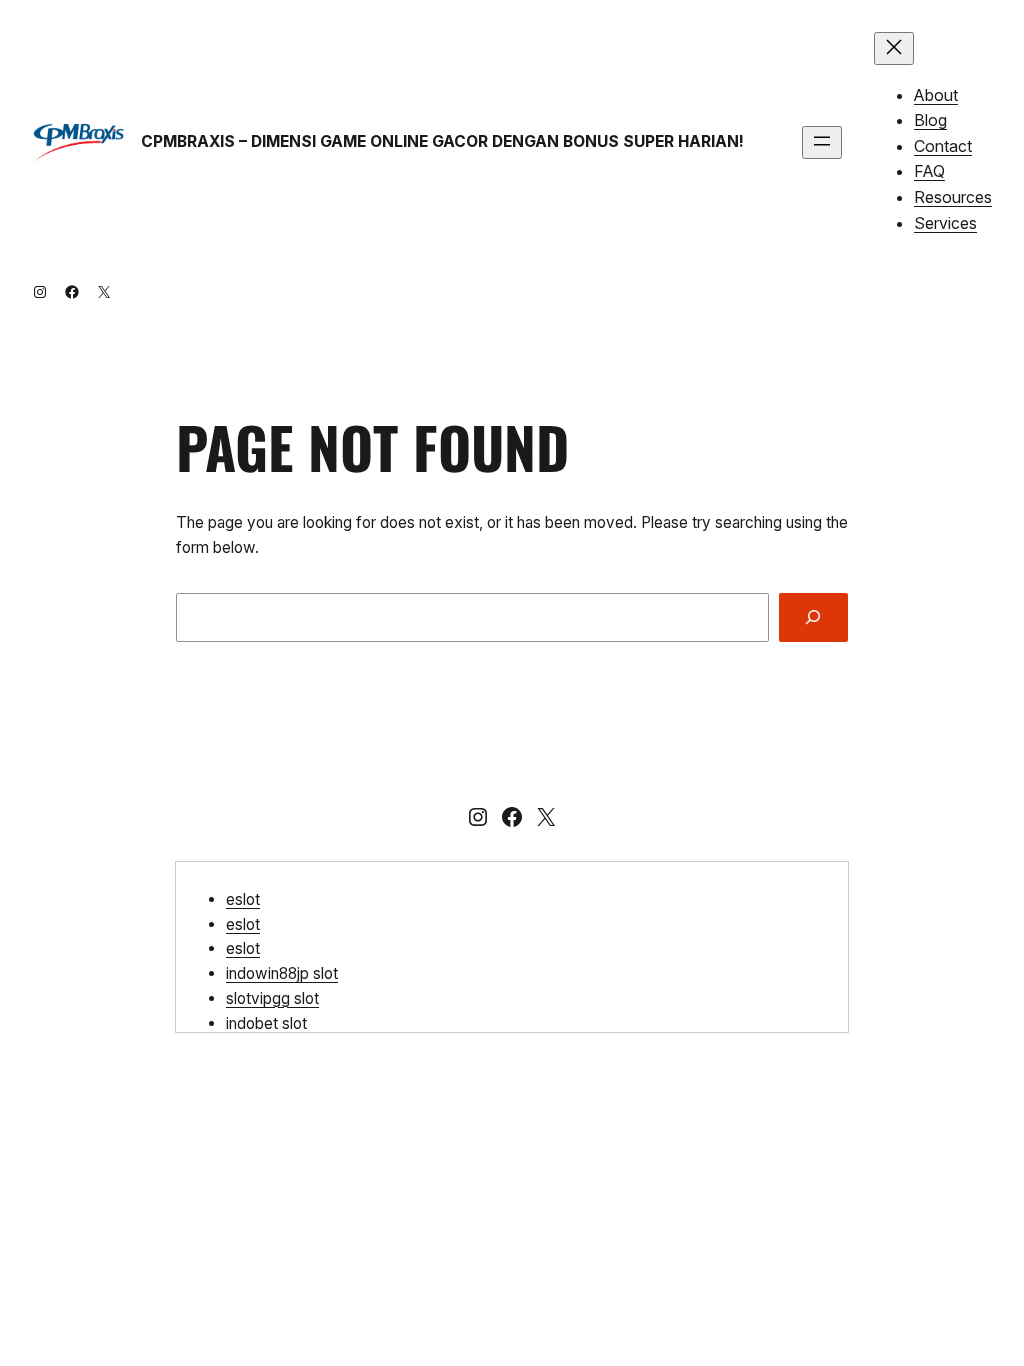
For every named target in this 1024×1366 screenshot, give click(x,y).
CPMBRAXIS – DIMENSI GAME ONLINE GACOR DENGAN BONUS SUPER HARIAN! (442, 141)
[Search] (813, 617)
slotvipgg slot (272, 998)
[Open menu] (822, 142)
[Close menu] (894, 48)
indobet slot (266, 1023)
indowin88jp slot (282, 973)
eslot (243, 899)
